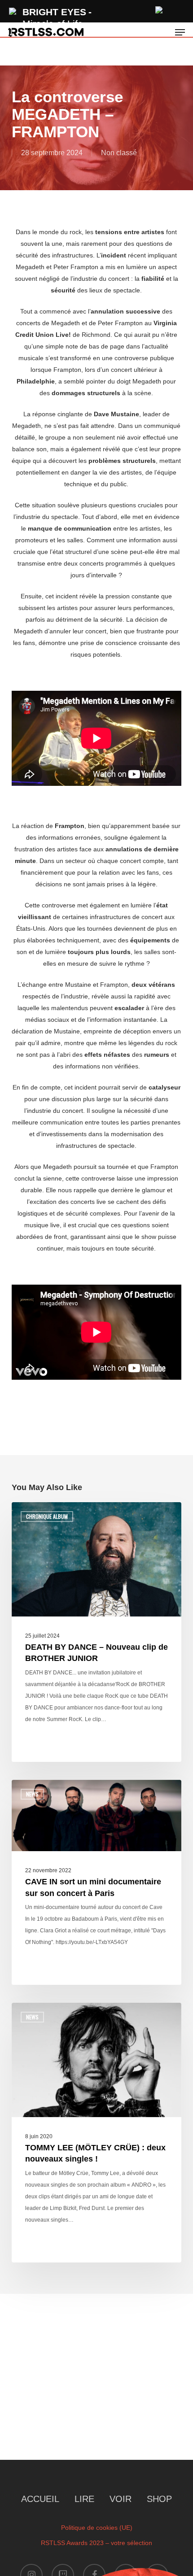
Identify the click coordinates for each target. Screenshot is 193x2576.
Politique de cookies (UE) (97, 2528)
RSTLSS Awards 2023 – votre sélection (96, 2543)
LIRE (84, 2499)
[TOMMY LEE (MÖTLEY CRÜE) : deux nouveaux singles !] (96, 2132)
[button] (180, 32)
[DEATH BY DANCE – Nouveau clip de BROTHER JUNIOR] (96, 1632)
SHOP (159, 2499)
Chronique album (47, 1516)
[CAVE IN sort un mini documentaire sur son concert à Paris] (96, 1883)
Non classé (119, 153)
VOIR (121, 2499)
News (32, 1794)
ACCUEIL (40, 2499)
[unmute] (159, 9)
